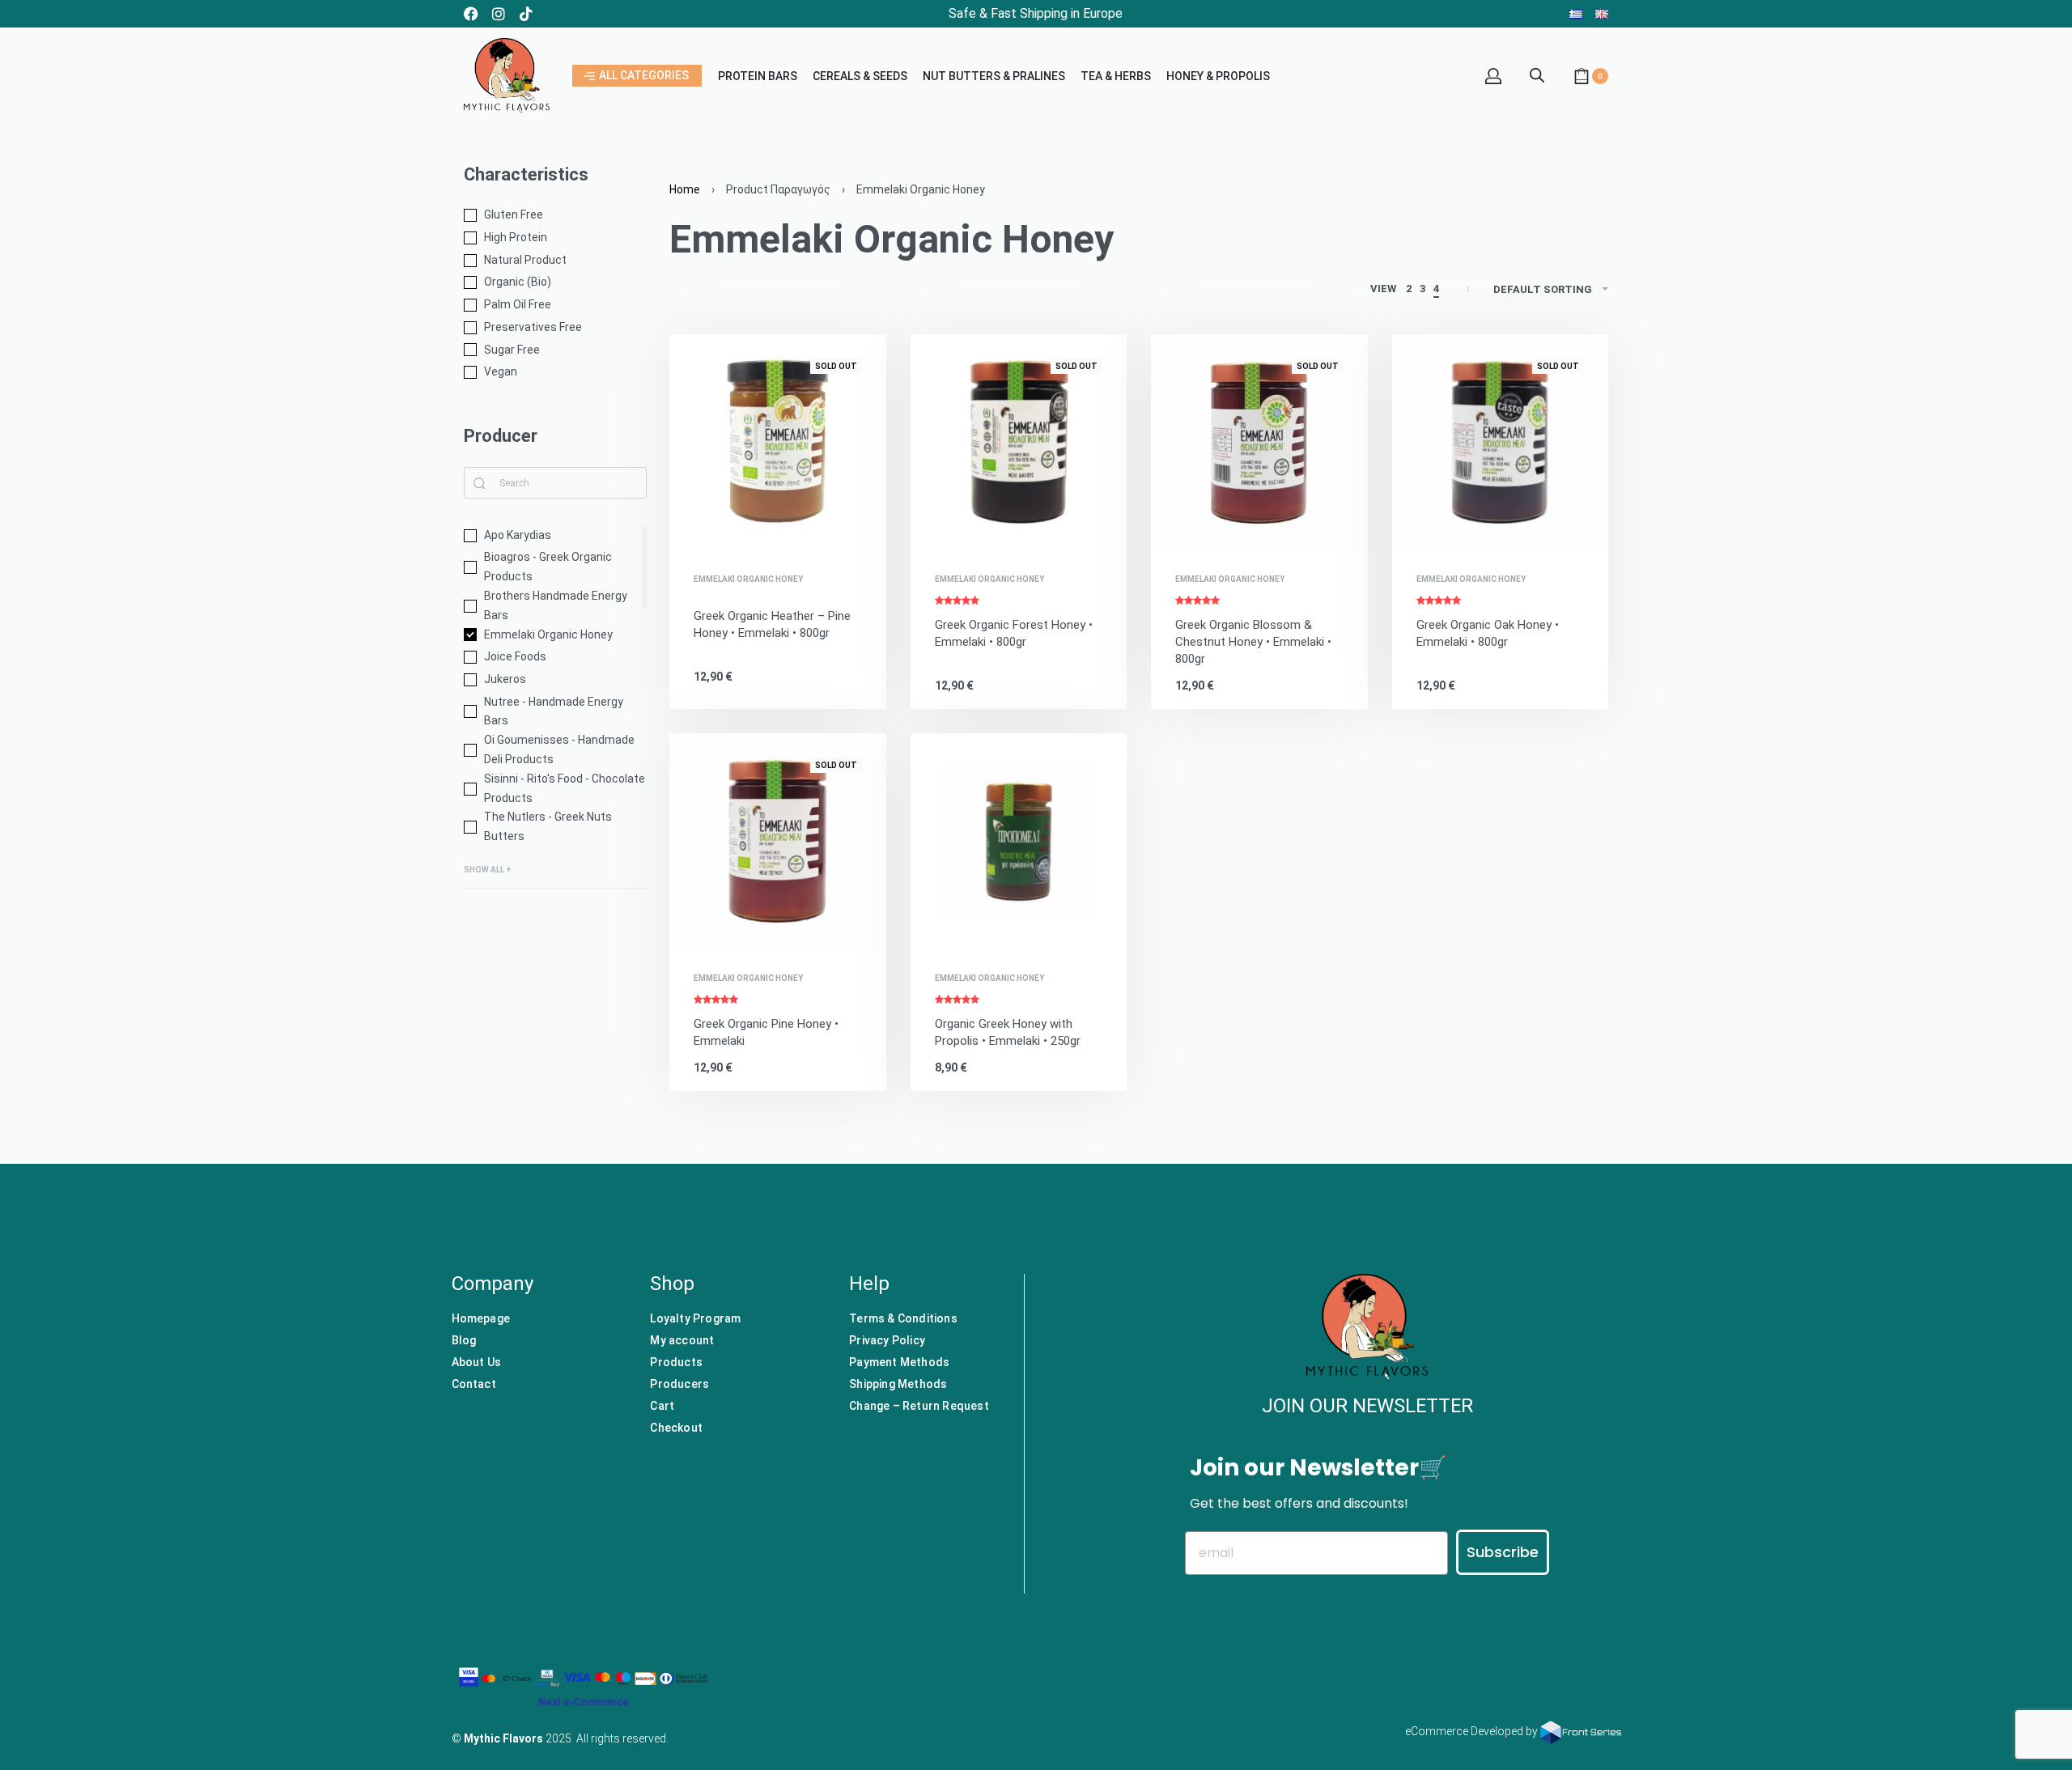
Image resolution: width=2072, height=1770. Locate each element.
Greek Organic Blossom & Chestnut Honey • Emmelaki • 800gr (1253, 642)
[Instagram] (499, 14)
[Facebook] (471, 14)
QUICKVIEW (818, 529)
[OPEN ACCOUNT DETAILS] (1493, 76)
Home (685, 189)
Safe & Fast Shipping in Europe (1036, 13)
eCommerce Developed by (1473, 1731)
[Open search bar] (1537, 74)
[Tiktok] (526, 14)
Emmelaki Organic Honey (748, 579)
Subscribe (1503, 1552)
